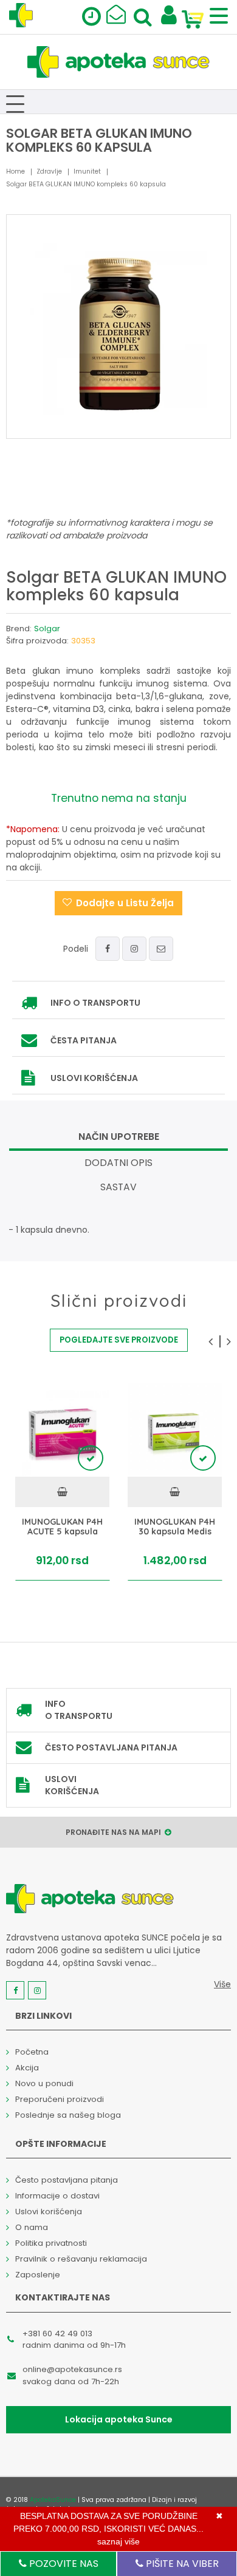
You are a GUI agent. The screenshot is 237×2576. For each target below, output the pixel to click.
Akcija (27, 2068)
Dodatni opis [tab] (118, 1163)
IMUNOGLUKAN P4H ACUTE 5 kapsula (62, 1527)
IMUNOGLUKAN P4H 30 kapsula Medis (175, 1527)
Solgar (47, 629)
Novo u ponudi (44, 2083)
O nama (32, 2227)
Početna (32, 2052)
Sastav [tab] (118, 1187)
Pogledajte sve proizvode (119, 1340)
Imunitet (87, 171)
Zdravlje (49, 171)
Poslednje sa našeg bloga (68, 2115)
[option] (62, 1482)
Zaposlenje (38, 2275)
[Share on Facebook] (108, 949)
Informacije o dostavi (57, 2196)
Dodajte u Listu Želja (125, 903)
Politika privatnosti (51, 2243)
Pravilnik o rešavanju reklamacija (81, 2259)
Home (15, 171)
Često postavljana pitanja (111, 1747)
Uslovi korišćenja (94, 1078)
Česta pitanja (84, 1040)
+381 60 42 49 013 (57, 2334)
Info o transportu (95, 1003)
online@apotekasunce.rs (72, 2369)
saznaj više (118, 2541)
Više (222, 1984)
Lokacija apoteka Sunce (119, 2419)
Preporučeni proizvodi (60, 2099)
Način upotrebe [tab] (119, 1137)
